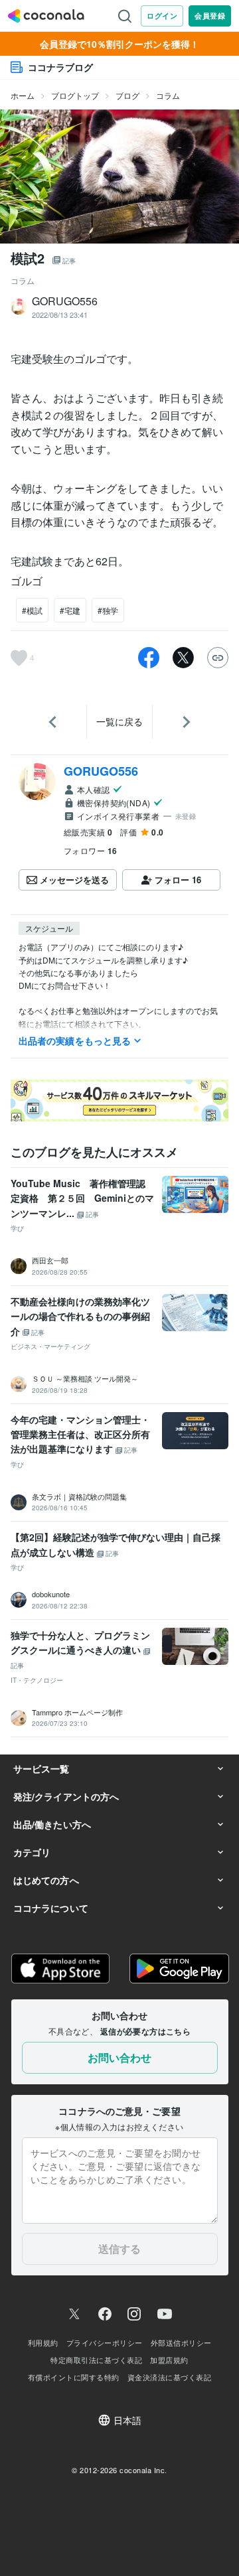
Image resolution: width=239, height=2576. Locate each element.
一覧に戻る (119, 721)
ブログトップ (75, 95)
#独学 (108, 610)
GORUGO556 (101, 771)
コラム (168, 95)
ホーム (23, 95)
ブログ (127, 95)
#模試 (32, 610)
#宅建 (70, 610)
